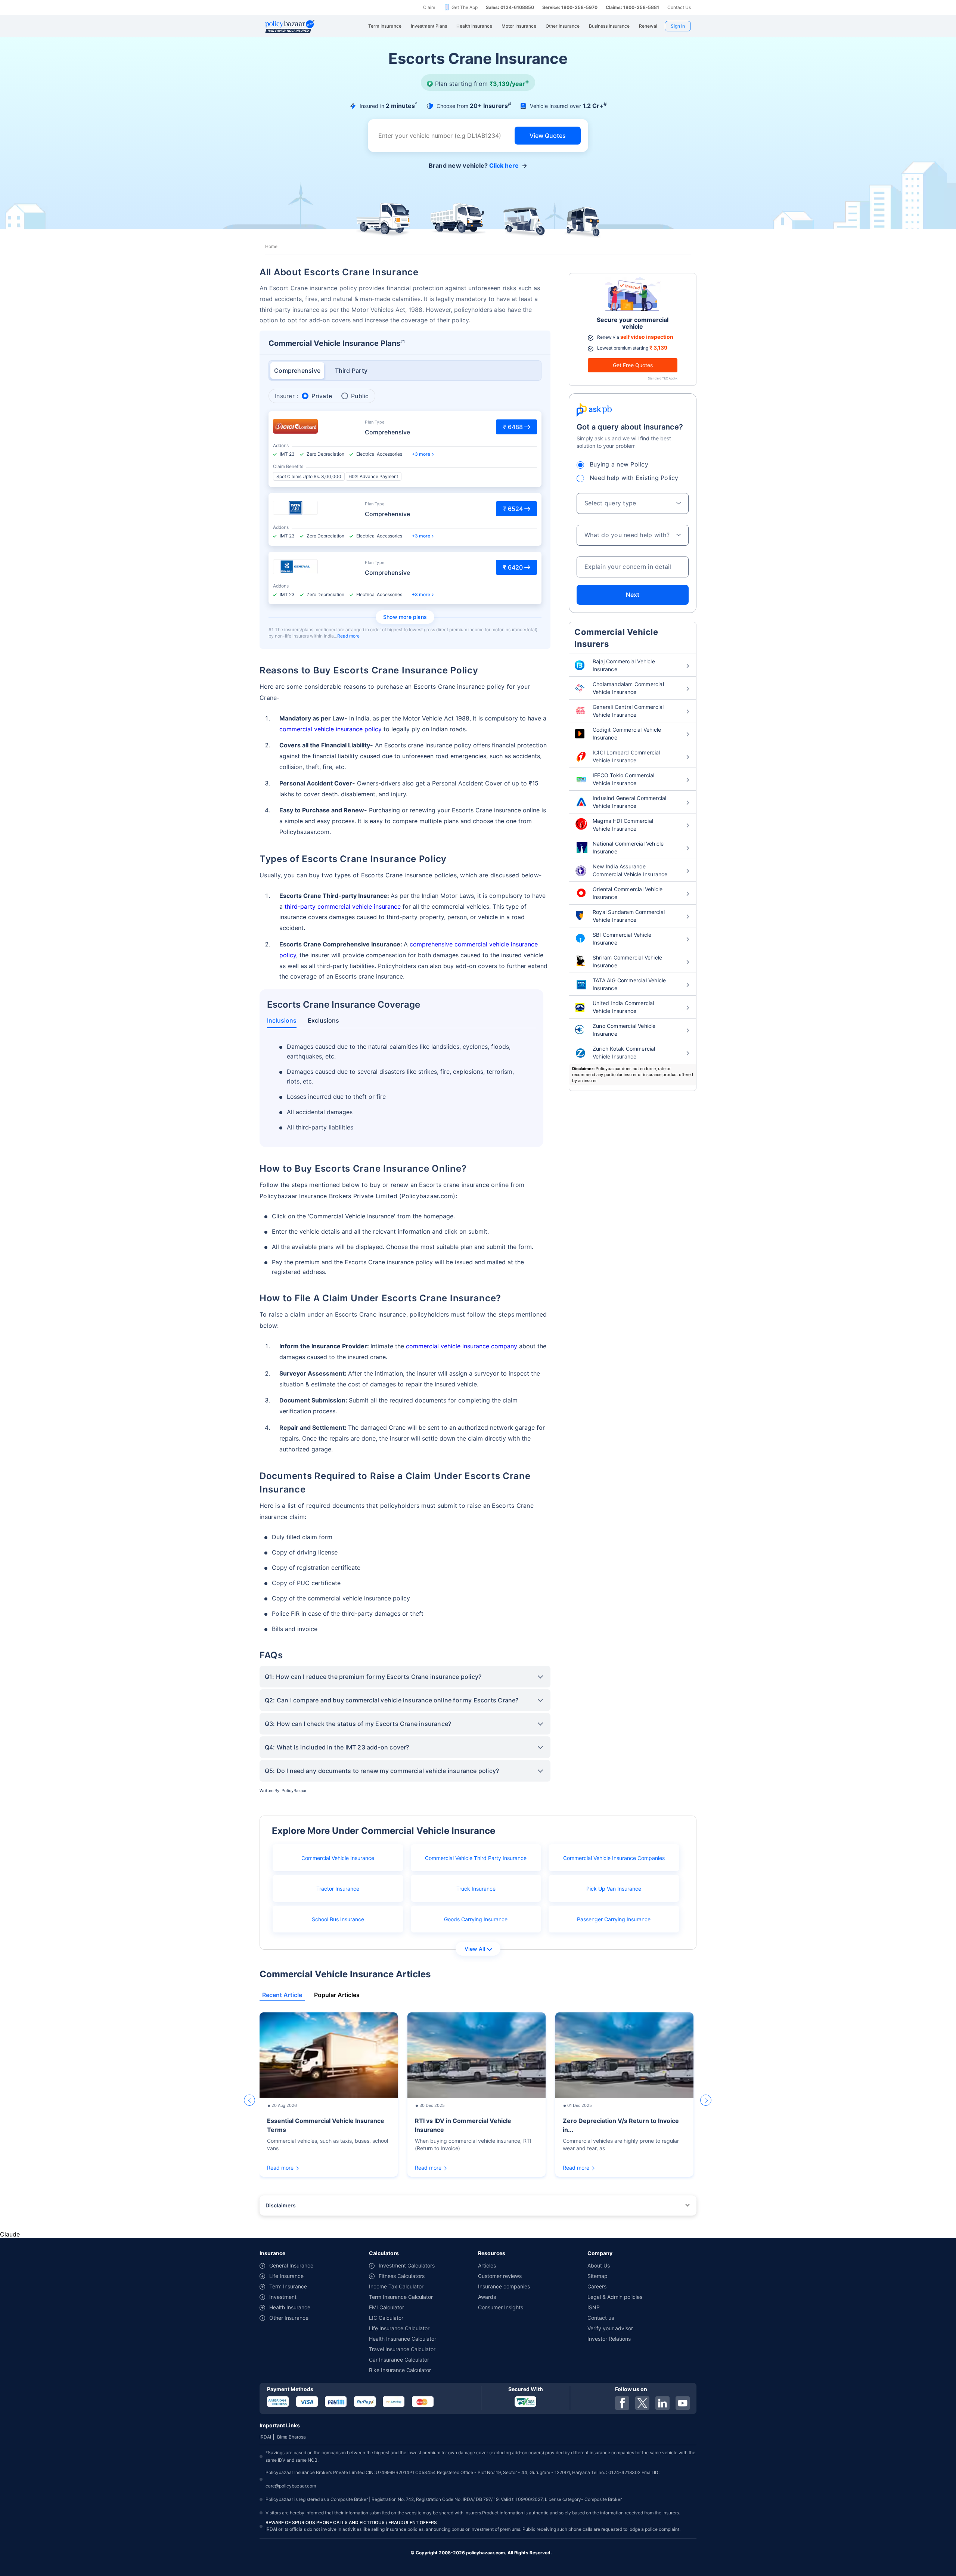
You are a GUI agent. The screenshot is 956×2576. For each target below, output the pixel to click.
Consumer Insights (501, 2307)
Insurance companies (504, 2286)
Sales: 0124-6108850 (510, 7)
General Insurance (291, 2265)
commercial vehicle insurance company (462, 1346)
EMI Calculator (387, 2307)
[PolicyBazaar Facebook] (622, 2403)
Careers (597, 2286)
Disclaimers (281, 2205)
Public (360, 396)
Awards (487, 2297)
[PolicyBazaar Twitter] (642, 2403)
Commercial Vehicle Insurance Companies (614, 1858)
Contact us (601, 2318)
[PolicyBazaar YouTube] (683, 2403)
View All (475, 1949)
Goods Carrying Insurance (476, 1919)
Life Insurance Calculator (399, 2328)
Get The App (465, 7)
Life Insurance (286, 2276)
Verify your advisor (610, 2328)
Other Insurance (289, 2318)
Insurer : (286, 396)
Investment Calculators (407, 2265)
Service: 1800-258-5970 (570, 7)
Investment (283, 2297)
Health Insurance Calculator (403, 2339)
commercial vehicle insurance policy (330, 729)
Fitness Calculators (402, 2276)
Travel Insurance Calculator (402, 2349)
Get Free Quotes (633, 365)
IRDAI (265, 2437)
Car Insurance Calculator (399, 2360)
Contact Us (679, 7)
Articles (487, 2265)
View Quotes (548, 136)
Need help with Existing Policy (634, 478)
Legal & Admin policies (615, 2297)
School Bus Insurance (338, 1919)
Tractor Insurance (338, 1889)
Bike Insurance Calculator (400, 2370)
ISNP (594, 2307)
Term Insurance (288, 2286)
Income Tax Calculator (396, 2286)
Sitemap (597, 2276)
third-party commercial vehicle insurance (343, 906)
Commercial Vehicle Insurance (338, 1858)
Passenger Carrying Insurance (614, 1919)
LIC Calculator (386, 2318)
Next (633, 595)
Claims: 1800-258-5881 (632, 7)
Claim (429, 7)
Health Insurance (290, 2307)
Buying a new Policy (619, 464)
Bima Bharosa (291, 2437)
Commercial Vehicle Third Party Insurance (476, 1858)
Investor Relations (609, 2339)
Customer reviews (500, 2276)
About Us (599, 2265)
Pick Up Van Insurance (614, 1889)
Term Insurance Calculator (401, 2297)
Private (322, 396)
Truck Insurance (476, 1889)
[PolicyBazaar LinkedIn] (662, 2403)
